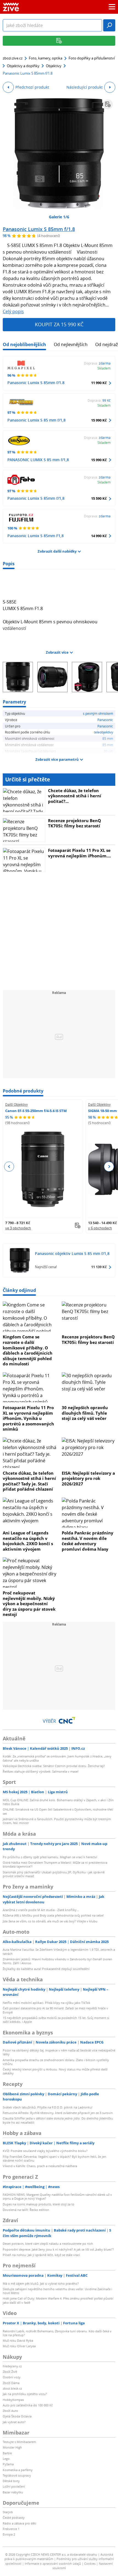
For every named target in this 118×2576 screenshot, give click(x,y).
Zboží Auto (10, 2411)
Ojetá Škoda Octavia (17, 2416)
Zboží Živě (10, 2372)
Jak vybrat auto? (14, 2422)
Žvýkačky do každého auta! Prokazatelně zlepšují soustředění (46, 1969)
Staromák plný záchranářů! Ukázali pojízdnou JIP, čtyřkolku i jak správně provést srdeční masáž (54, 1874)
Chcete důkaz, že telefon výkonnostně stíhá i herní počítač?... (75, 796)
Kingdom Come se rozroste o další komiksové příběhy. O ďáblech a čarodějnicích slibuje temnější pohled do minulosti (28, 1350)
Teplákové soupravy (17, 2475)
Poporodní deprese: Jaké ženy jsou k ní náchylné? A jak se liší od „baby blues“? (58, 2249)
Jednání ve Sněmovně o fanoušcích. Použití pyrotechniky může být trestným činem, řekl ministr (57, 1821)
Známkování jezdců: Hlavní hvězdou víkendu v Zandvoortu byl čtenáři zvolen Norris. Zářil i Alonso (57, 1961)
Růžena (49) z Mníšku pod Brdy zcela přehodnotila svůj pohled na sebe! (53, 1915)
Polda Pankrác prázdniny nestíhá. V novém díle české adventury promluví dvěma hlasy (88, 1541)
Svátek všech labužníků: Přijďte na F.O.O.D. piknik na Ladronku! (48, 2107)
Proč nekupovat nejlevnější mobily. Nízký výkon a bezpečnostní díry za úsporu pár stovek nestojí (29, 1604)
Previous (9, 1167)
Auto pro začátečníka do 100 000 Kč (28, 2405)
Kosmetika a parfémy (18, 2470)
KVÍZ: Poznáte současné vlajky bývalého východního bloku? (45, 2151)
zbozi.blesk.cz (12, 2388)
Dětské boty (11, 2481)
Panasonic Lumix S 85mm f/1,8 (36, 498)
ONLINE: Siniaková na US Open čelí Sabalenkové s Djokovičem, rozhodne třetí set (58, 1811)
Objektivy (54, 66)
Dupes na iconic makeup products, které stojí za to (39, 2204)
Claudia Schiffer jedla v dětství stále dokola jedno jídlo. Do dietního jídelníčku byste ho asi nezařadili (58, 2120)
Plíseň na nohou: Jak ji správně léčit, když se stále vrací (41, 2255)
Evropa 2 (9, 2534)
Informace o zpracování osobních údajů (53, 2563)
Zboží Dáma (11, 2383)
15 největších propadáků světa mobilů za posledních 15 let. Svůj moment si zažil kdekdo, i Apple (56, 2020)
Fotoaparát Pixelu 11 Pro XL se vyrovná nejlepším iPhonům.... (79, 853)
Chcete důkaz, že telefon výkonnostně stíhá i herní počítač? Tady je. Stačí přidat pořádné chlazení (29, 1481)
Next (109, 1167)
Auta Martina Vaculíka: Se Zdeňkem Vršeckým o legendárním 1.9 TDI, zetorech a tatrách (59, 1951)
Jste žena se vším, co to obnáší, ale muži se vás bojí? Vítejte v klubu (50, 1921)
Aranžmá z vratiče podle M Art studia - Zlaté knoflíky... (41, 1910)
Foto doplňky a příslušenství (92, 58)
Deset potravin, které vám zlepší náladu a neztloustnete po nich (48, 2244)
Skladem (104, 368)
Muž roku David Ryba (18, 2340)
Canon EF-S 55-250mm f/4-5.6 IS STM (36, 1111)
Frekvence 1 (11, 2529)
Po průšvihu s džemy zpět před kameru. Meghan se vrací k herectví (50, 1857)
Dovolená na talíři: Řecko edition (26, 2210)
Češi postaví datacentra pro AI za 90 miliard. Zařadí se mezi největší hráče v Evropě (55, 2010)
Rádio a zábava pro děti (19, 2523)
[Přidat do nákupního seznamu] (108, 104)
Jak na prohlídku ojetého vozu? (25, 2394)
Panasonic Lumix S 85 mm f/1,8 (36, 420)
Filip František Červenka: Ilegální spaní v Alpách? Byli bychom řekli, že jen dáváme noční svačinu (54, 2158)
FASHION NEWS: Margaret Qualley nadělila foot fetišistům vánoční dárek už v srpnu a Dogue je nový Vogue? (57, 2196)
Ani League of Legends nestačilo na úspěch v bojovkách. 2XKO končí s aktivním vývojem (28, 1541)
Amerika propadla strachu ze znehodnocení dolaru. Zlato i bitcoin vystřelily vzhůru (56, 2062)
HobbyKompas (13, 2400)
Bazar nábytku (13, 2492)
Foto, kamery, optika (46, 58)
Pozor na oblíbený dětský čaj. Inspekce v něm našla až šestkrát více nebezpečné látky (59, 2052)
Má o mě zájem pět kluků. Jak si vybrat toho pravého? (41, 2283)
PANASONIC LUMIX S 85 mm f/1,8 (38, 460)
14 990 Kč (99, 536)
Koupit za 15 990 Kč (59, 324)
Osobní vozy (12, 2377)
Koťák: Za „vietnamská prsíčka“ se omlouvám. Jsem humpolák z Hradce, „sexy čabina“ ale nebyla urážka (57, 1758)
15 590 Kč (99, 498)
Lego (6, 2459)
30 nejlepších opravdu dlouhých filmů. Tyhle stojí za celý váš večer (85, 1413)
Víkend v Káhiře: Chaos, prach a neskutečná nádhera (40, 2166)
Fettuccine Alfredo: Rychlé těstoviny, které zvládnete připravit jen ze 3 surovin (58, 2113)
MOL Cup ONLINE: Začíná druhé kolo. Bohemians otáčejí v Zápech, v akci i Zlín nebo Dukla (58, 1802)
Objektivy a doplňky (23, 66)
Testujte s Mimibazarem (19, 2442)
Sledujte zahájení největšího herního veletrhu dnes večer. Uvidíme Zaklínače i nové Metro (57, 2291)
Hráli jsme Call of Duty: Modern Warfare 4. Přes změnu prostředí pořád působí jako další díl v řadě (58, 2300)
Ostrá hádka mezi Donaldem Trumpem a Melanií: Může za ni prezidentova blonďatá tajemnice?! (55, 1864)
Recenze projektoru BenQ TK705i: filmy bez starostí (75, 823)
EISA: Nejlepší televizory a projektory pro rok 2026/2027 (88, 1478)
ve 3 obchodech (18, 1228)
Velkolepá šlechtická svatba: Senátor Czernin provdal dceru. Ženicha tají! (54, 1766)
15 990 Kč (99, 420)
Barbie (7, 2453)
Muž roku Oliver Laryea (19, 2346)
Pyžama (8, 2464)
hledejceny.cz (12, 2366)
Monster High (12, 2447)
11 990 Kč (99, 383)
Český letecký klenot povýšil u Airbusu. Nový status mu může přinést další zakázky (55, 2071)
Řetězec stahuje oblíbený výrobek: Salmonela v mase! (41, 1771)
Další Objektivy (16, 1104)
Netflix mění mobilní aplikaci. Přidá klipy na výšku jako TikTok (47, 2003)
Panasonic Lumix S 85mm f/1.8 (39, 229)
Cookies (90, 2563)
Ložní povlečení (14, 2486)
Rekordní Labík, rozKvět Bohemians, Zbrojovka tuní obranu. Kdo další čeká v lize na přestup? (57, 2333)
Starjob (8, 2512)
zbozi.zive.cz (13, 58)
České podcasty (14, 2517)
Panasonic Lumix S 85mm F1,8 (36, 536)
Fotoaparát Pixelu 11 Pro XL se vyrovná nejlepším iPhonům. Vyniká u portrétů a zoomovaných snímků (28, 1418)
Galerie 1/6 (59, 217)
